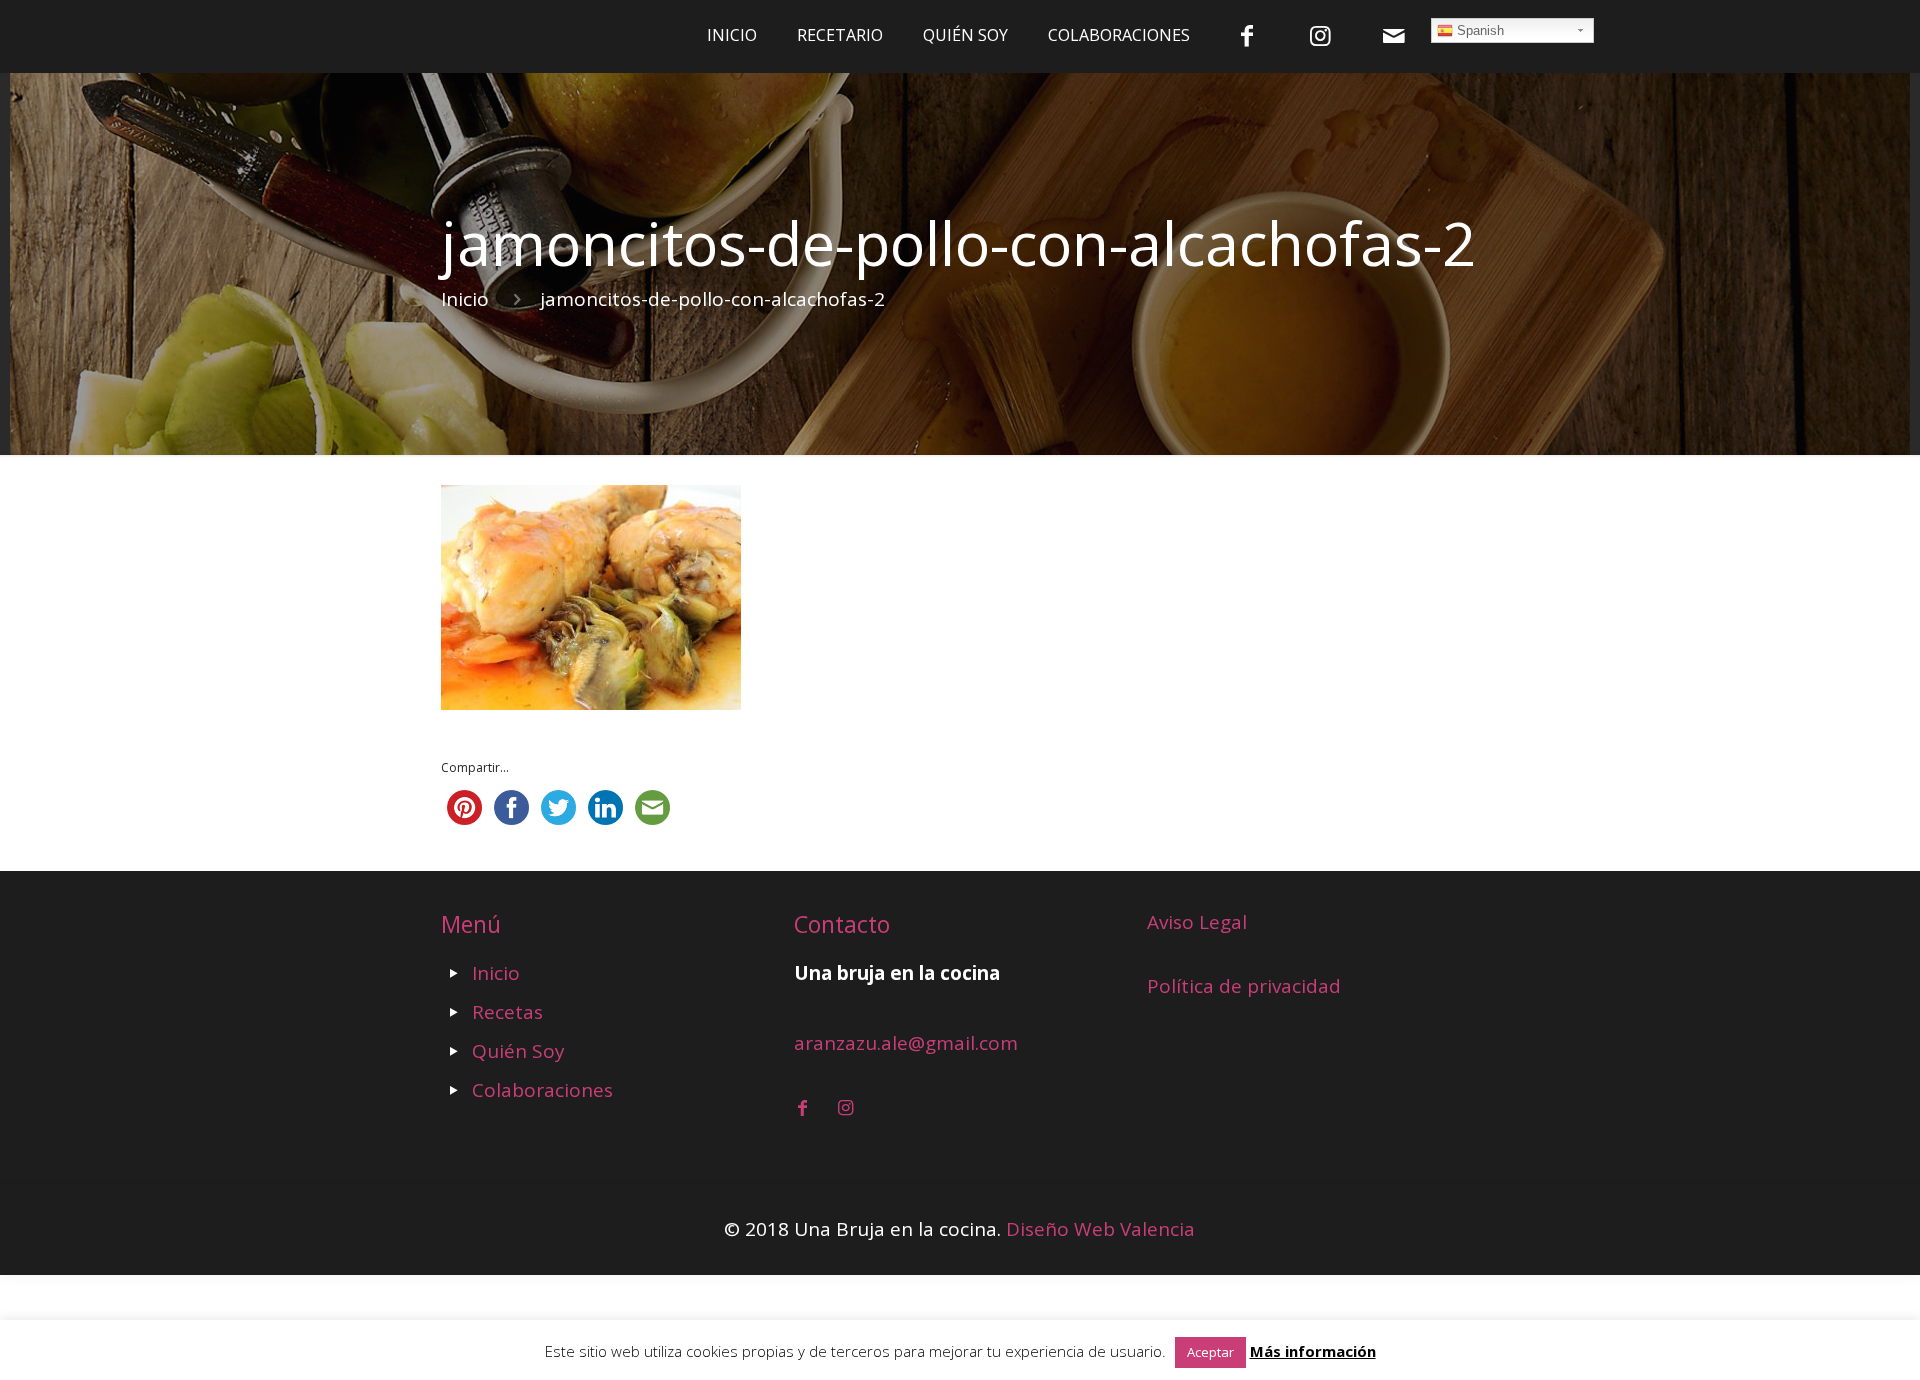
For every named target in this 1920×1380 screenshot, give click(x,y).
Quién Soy (518, 1051)
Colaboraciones (542, 1090)
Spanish (1478, 30)
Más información (1313, 1351)
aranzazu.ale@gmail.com (906, 1043)
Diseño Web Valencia (1100, 1229)
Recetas (507, 1012)
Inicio (465, 299)
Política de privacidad (1244, 986)
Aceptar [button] (1210, 1352)
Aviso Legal (1197, 922)
